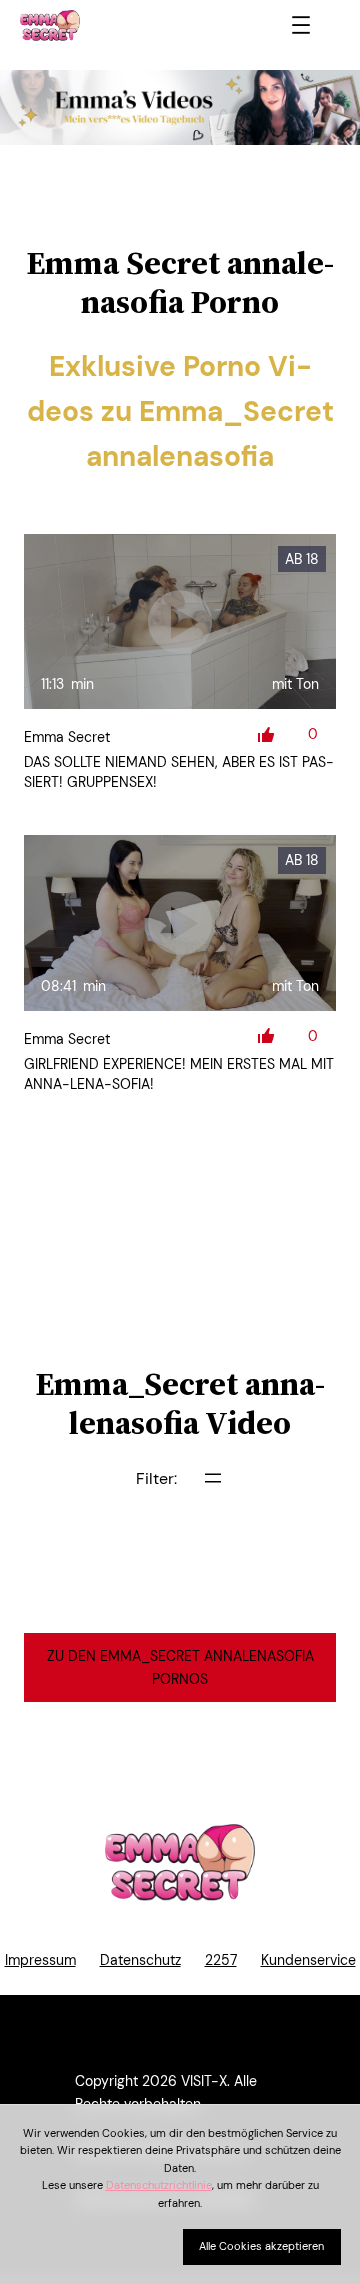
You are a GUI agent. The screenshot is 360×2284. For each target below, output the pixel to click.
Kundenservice (308, 1960)
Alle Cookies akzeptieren (261, 2246)
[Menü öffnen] (301, 25)
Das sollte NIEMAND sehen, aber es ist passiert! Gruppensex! (179, 772)
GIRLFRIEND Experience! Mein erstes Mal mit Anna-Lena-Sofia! (179, 1074)
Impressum (40, 1960)
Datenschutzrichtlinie (159, 2185)
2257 (221, 1960)
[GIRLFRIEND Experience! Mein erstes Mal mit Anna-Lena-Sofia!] (180, 923)
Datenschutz (140, 1960)
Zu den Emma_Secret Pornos (180, 1667)
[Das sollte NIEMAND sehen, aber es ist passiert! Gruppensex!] (180, 622)
